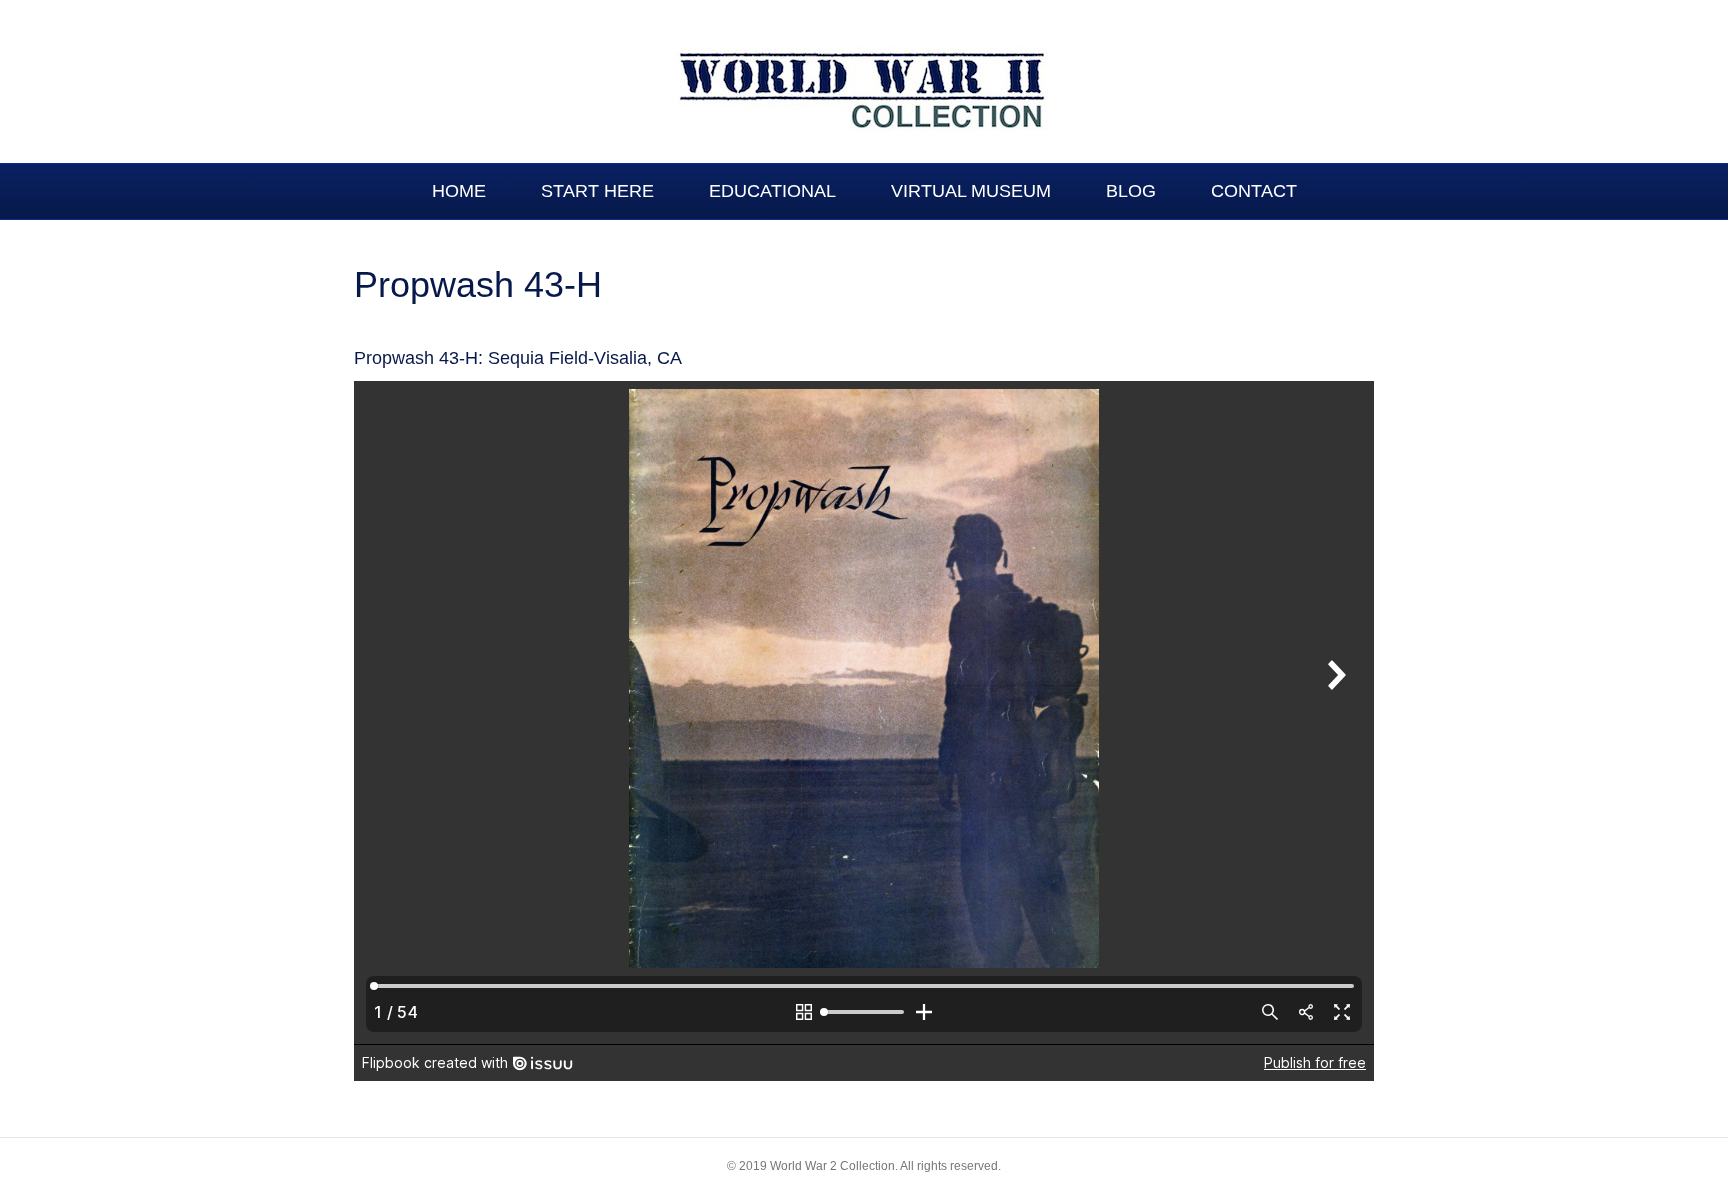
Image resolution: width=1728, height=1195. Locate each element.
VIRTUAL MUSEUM (971, 191)
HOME (459, 191)
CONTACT (1254, 191)
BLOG (1131, 191)
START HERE (597, 191)
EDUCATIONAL (772, 191)
